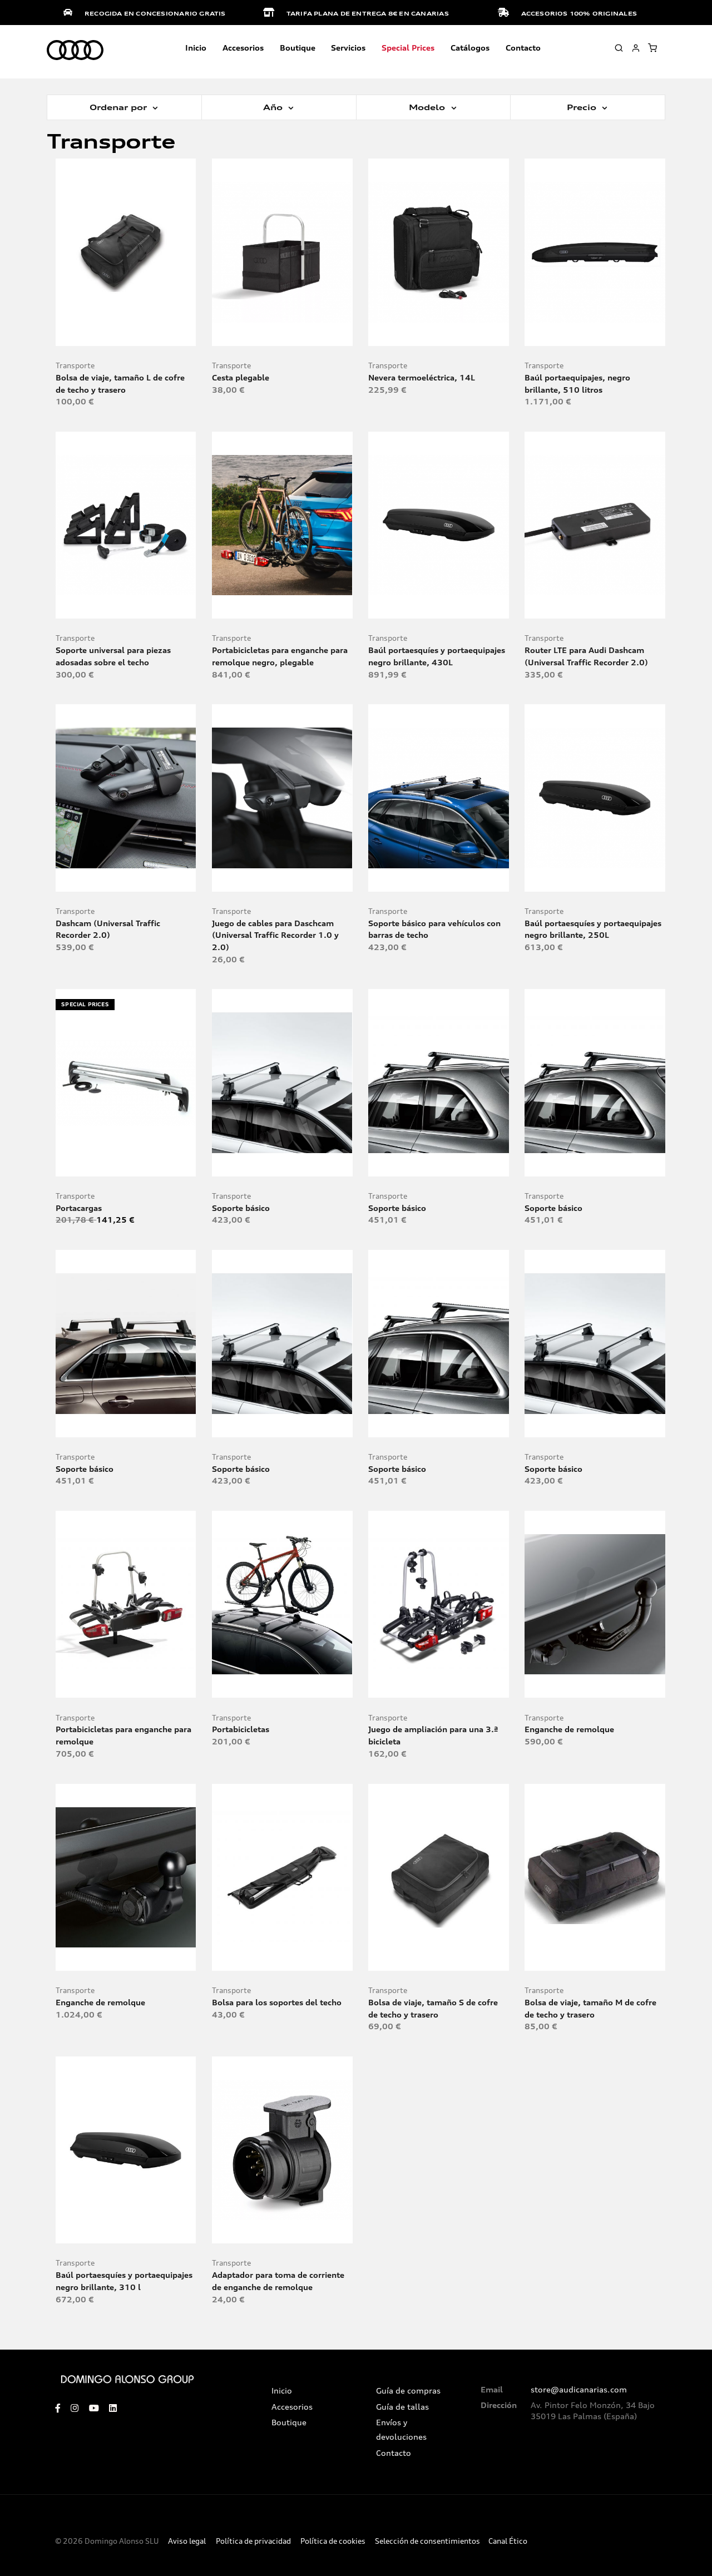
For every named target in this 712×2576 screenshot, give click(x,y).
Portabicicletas (241, 1729)
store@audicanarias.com (579, 2390)
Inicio (196, 48)
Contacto (523, 48)
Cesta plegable (241, 377)
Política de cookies (333, 2541)
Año (274, 107)
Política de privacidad (253, 2541)
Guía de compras (408, 2391)
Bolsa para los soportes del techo (277, 2002)
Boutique (298, 48)
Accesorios (292, 2407)
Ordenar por (120, 107)
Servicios (348, 48)
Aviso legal (187, 2541)
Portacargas (79, 1208)
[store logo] (75, 51)
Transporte (75, 366)
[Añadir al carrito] (126, 333)
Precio (583, 107)
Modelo (428, 107)
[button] (150, 333)
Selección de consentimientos (427, 2541)
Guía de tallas (402, 2407)
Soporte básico (241, 1208)
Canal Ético (508, 2541)
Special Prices (408, 48)
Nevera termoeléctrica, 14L (422, 377)
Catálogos (470, 48)
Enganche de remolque (569, 1729)
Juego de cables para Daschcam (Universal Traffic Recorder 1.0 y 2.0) (275, 935)
